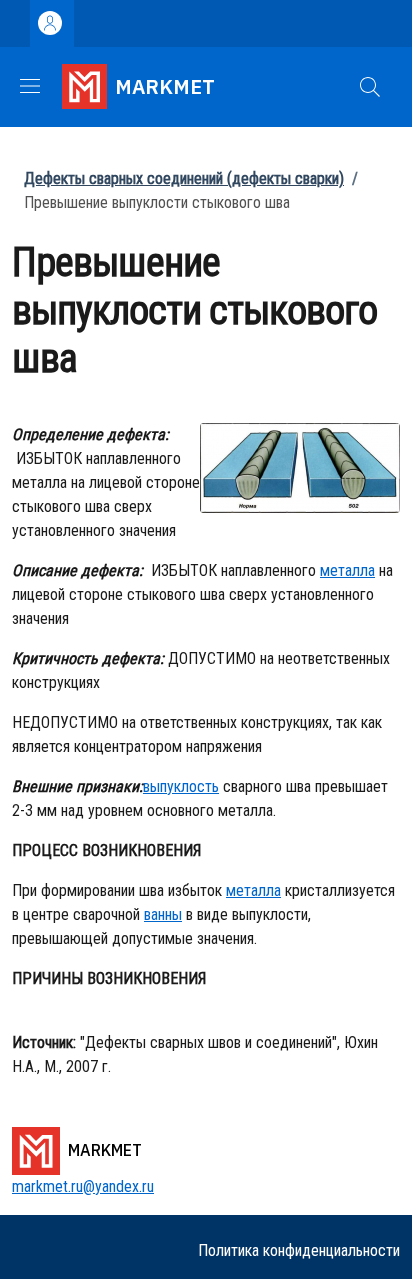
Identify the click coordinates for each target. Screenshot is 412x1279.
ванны (163, 914)
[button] (370, 87)
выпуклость (181, 786)
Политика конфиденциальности (299, 1250)
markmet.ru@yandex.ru (83, 1186)
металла (347, 570)
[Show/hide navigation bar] (30, 86)
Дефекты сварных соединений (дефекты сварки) (184, 178)
